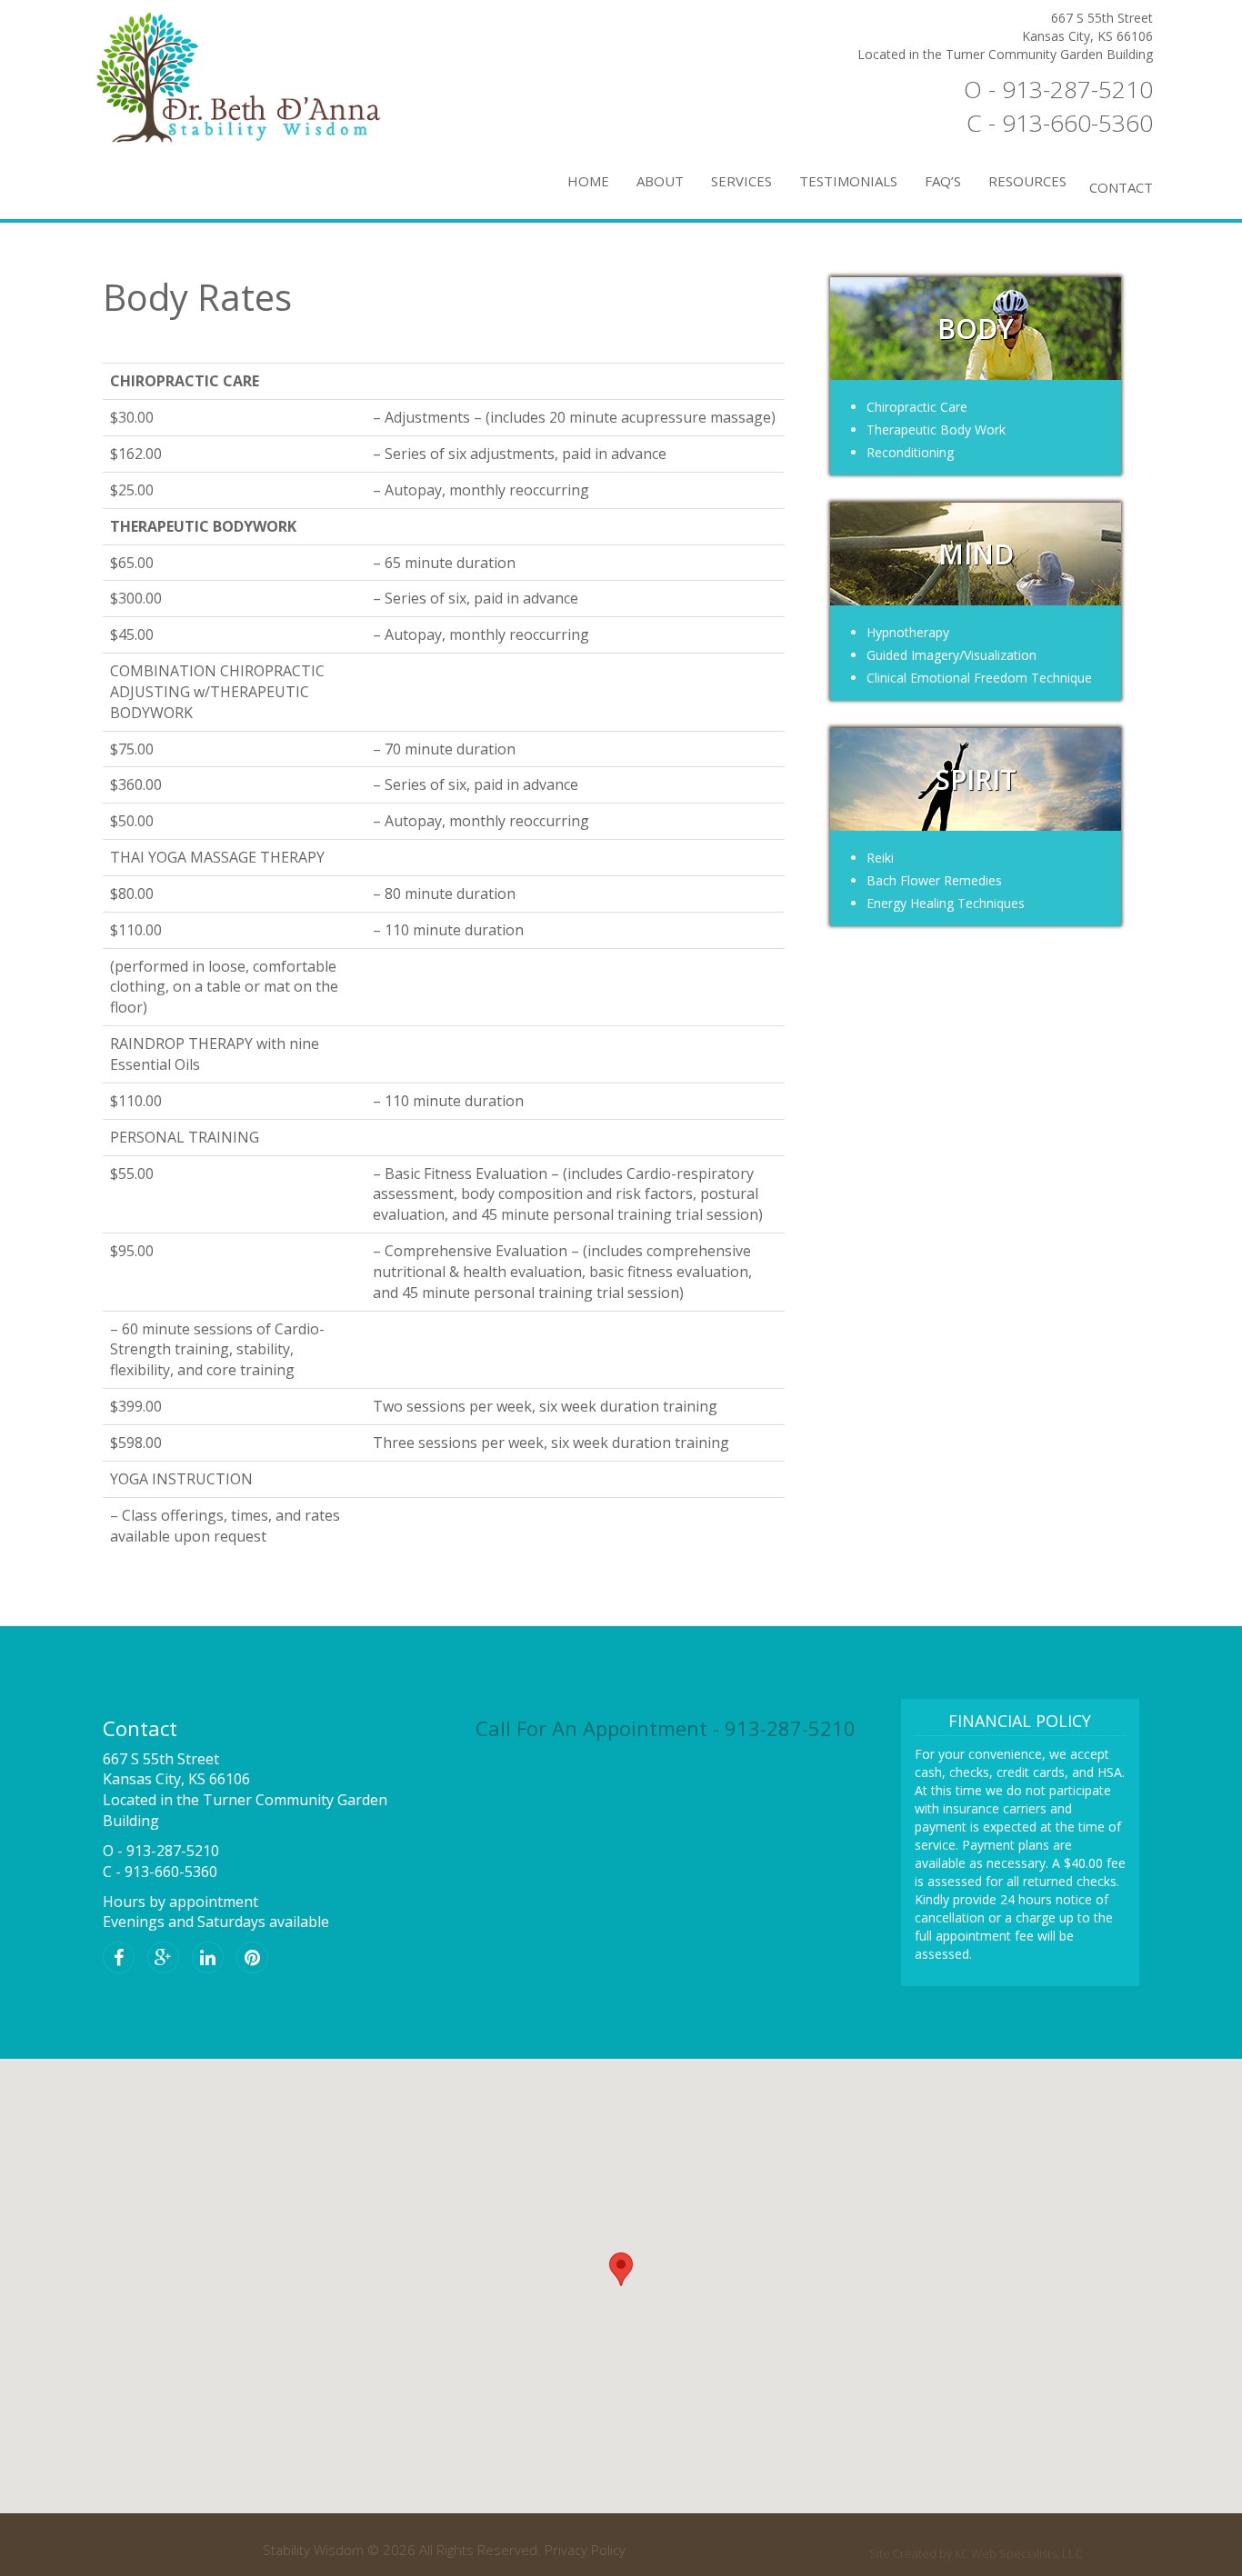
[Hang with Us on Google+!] (168, 1959)
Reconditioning (910, 452)
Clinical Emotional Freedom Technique (979, 678)
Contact (1121, 187)
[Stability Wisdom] (266, 77)
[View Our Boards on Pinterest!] (257, 1959)
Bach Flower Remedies (934, 880)
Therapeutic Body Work (936, 429)
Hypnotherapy (908, 632)
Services (741, 181)
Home (588, 181)
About (660, 181)
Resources (1027, 181)
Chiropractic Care (917, 407)
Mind (976, 554)
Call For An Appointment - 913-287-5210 (666, 1728)
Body (976, 329)
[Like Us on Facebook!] (123, 1959)
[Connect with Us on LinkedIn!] (212, 1959)
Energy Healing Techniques (946, 903)
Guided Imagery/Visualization (952, 655)
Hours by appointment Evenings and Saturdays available (216, 1912)
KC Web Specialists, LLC (1018, 2553)
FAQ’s (943, 181)
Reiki (880, 858)
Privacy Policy (585, 2550)
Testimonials (848, 181)
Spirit (976, 779)
